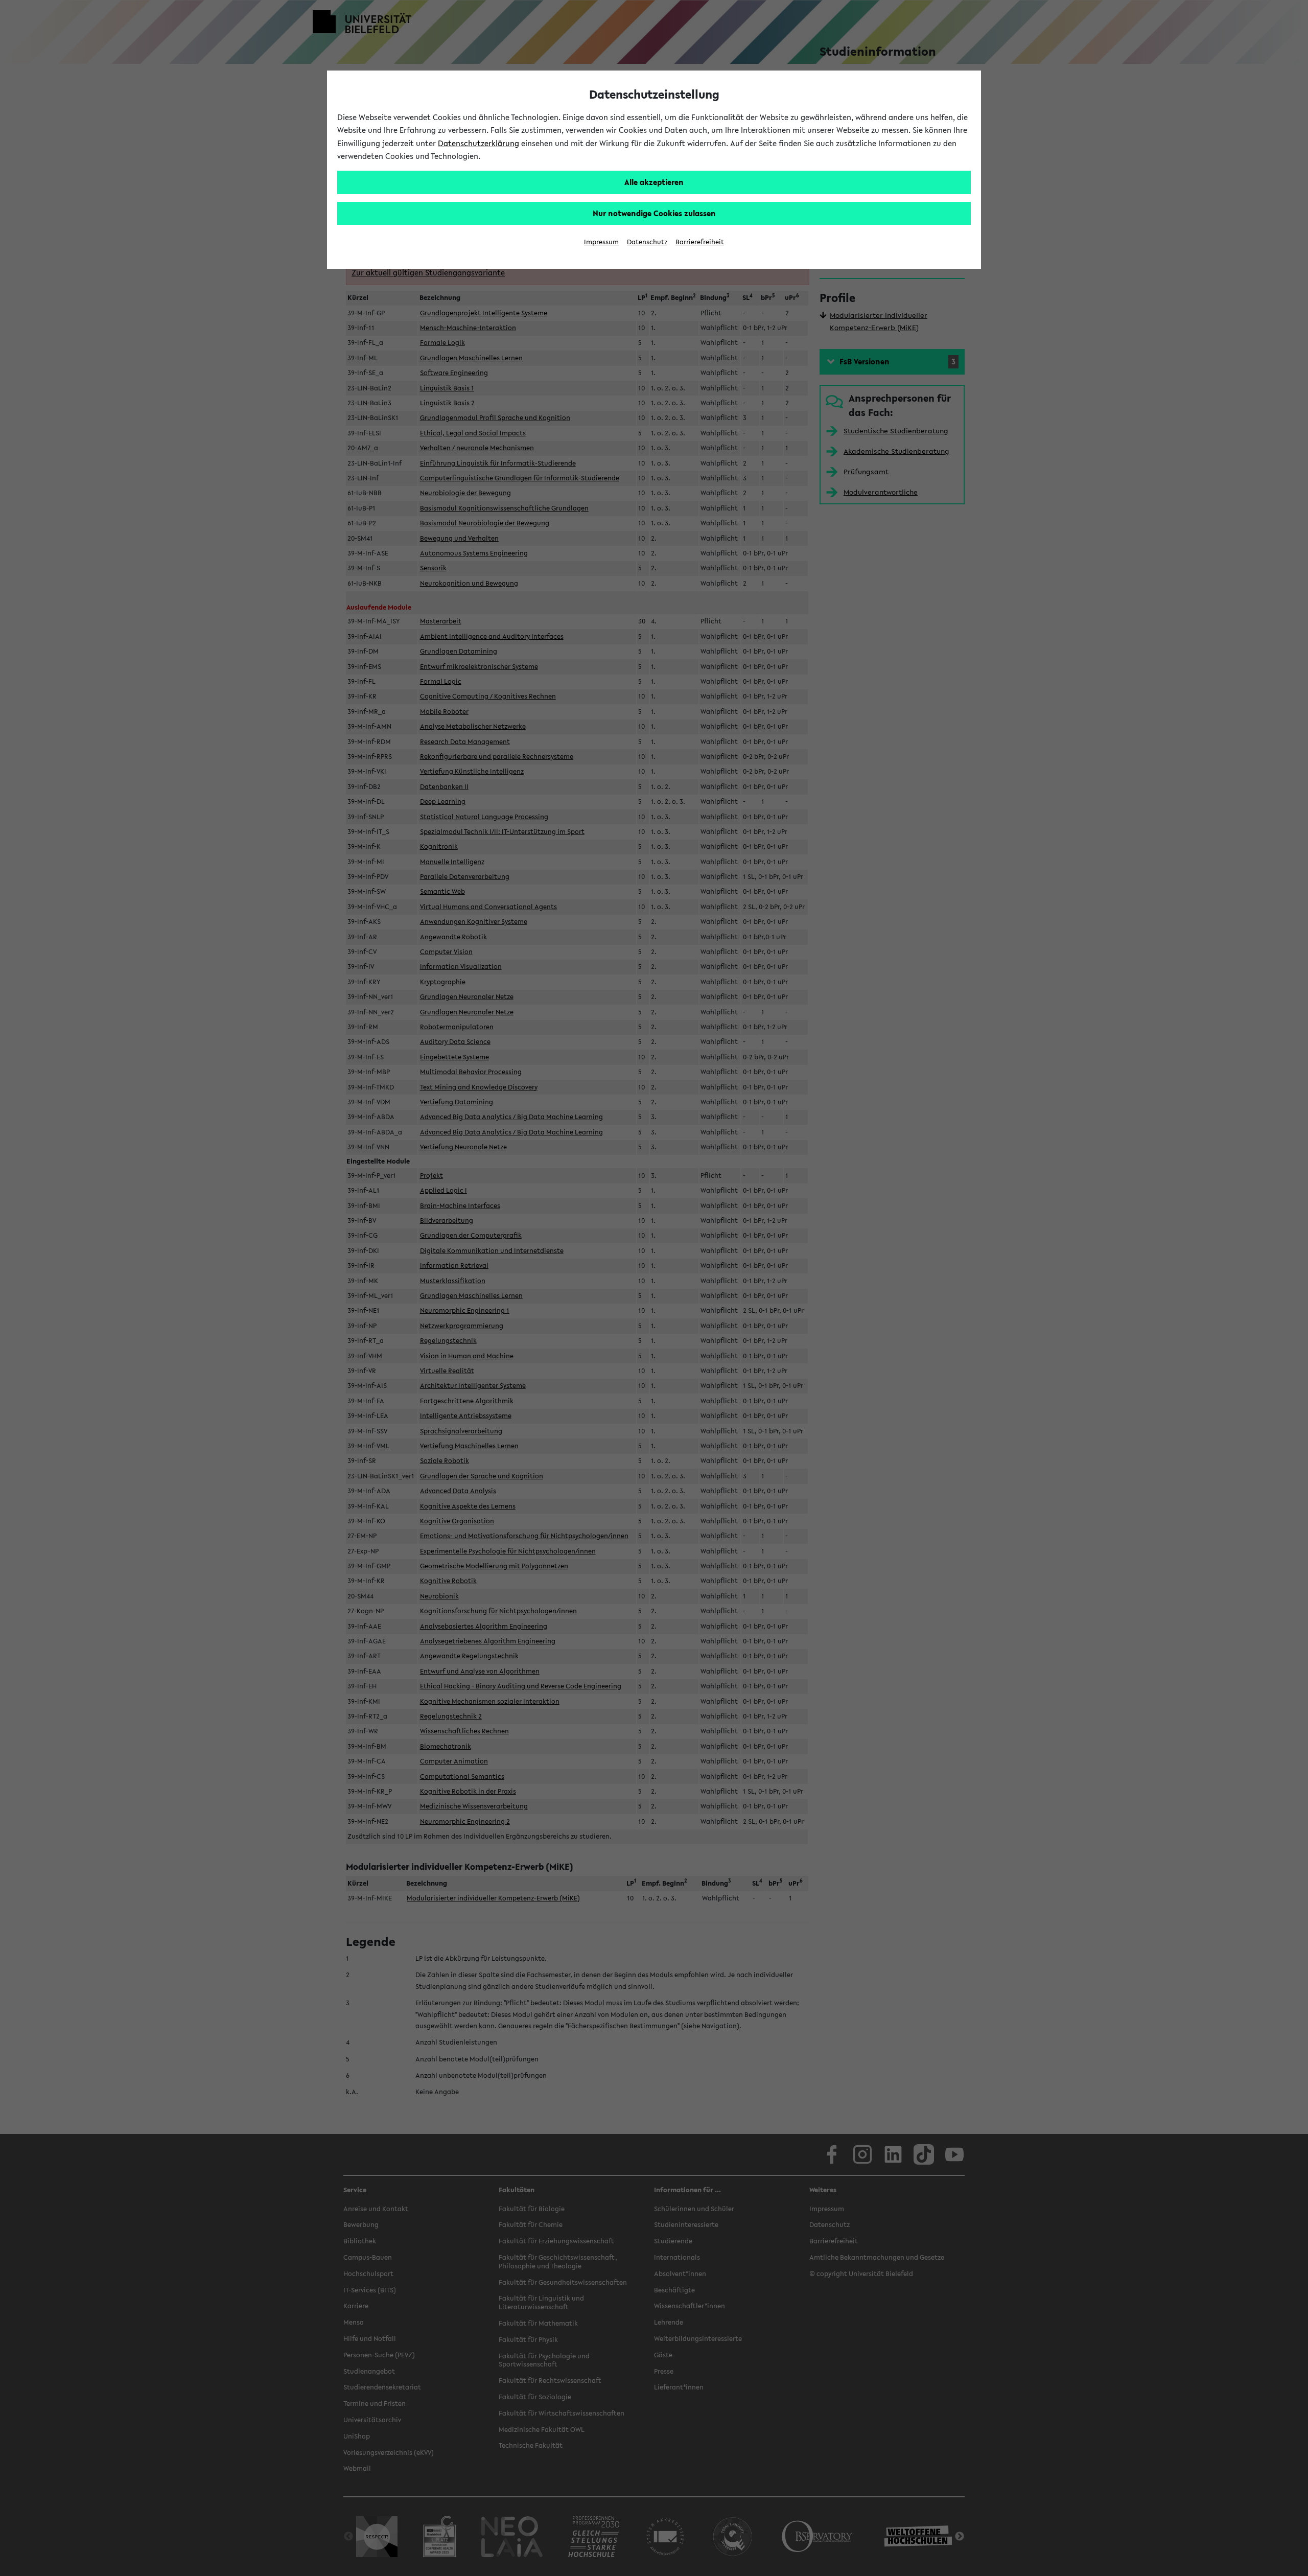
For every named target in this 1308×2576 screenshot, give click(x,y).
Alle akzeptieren (654, 182)
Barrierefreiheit (700, 242)
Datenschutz (647, 242)
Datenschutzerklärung (478, 143)
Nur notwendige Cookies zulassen (654, 213)
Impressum (601, 242)
